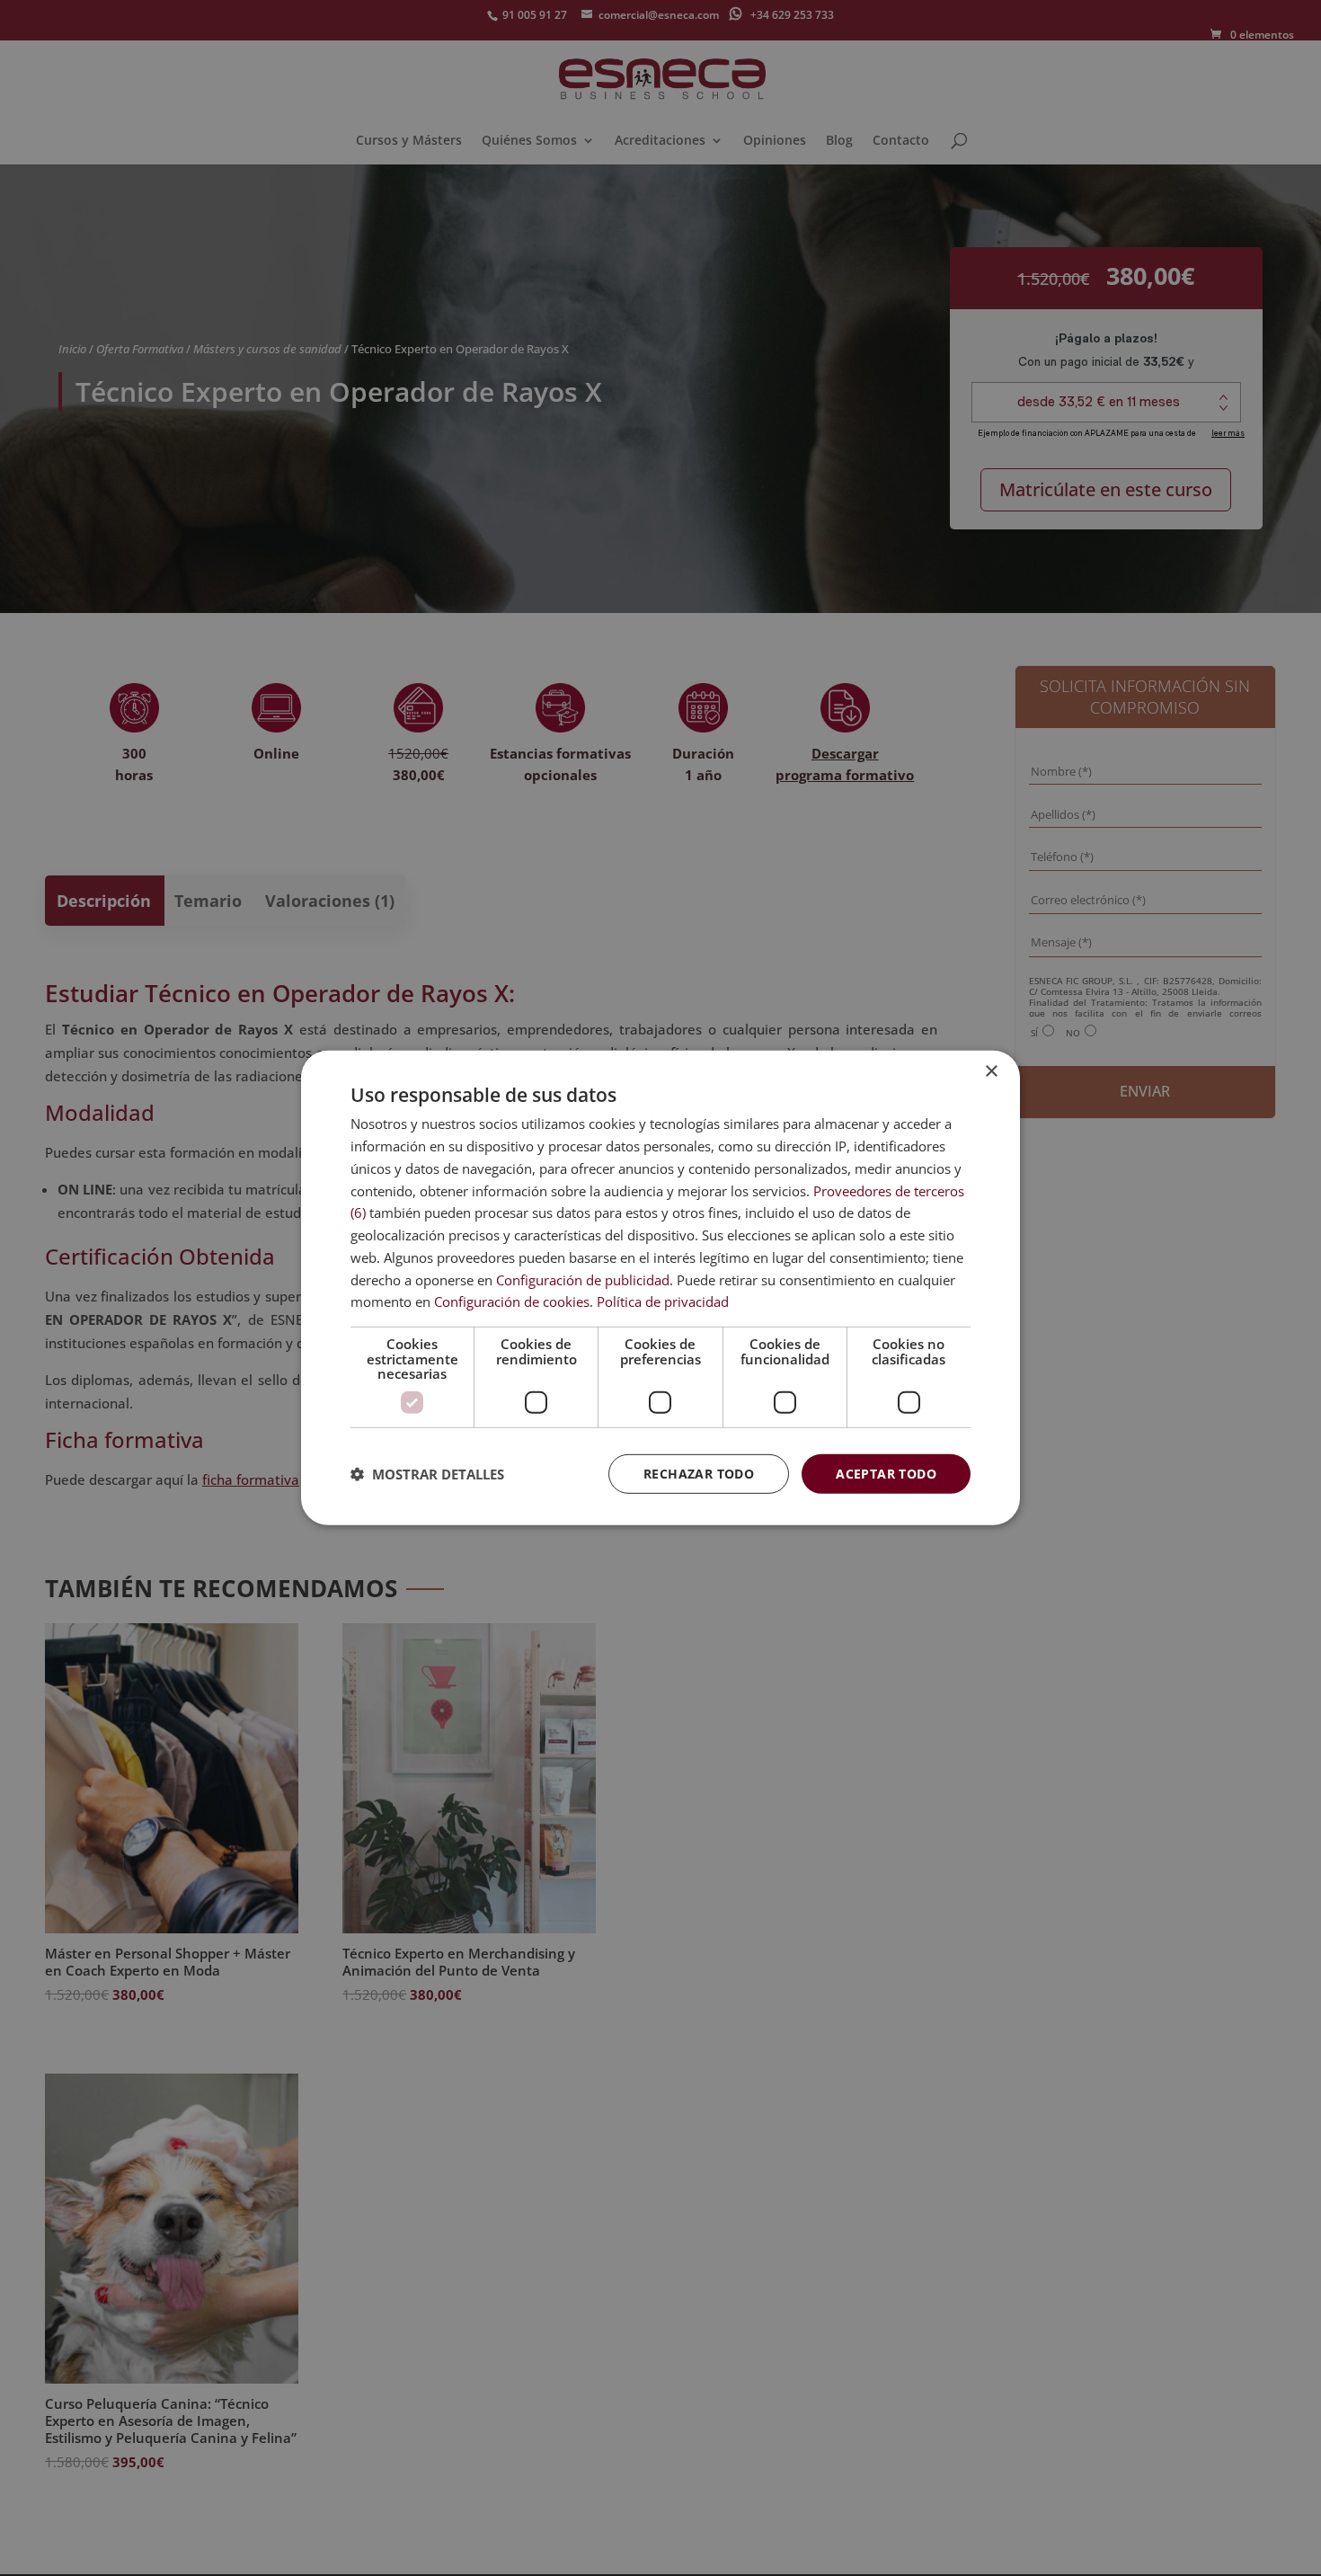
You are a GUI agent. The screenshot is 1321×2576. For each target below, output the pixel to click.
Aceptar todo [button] (886, 1473)
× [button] (991, 1072)
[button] (427, 1474)
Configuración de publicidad (583, 1279)
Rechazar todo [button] (699, 1473)
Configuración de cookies (512, 1301)
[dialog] (660, 1288)
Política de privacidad (663, 1301)
